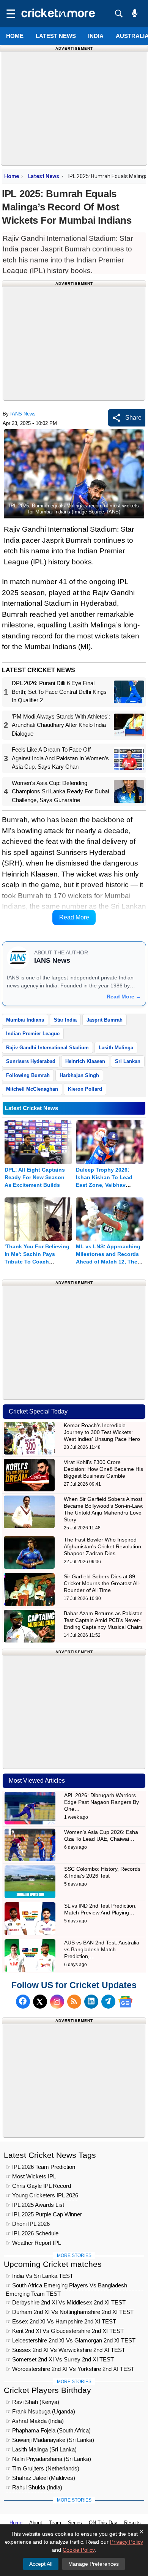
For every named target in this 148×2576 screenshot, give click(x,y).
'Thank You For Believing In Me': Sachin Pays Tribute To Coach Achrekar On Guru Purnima (37, 1262)
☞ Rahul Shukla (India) (34, 2487)
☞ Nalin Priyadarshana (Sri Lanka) (48, 2459)
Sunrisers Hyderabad (31, 1061)
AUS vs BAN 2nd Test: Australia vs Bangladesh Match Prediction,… (102, 1949)
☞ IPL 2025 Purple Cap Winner (44, 2214)
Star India (65, 1020)
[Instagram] (57, 2002)
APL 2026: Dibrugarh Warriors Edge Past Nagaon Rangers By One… (102, 1802)
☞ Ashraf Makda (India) (35, 2421)
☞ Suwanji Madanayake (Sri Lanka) (50, 2440)
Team (55, 2523)
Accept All (41, 2564)
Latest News (44, 176)
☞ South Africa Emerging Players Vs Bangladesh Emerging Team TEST (66, 2286)
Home (15, 36)
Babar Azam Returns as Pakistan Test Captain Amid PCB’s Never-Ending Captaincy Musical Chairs (103, 1620)
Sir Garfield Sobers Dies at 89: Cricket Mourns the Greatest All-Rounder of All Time (102, 1583)
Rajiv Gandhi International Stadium (47, 1048)
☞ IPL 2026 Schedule (32, 2233)
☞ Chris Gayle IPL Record (38, 2186)
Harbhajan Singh (79, 1075)
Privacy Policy (127, 2542)
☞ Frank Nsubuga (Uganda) (40, 2411)
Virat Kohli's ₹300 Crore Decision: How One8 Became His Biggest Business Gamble (103, 1469)
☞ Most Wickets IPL (31, 2176)
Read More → (124, 997)
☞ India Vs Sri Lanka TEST (39, 2276)
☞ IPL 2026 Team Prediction (40, 2167)
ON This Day (103, 2523)
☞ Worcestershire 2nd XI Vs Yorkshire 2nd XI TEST (70, 2369)
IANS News (23, 414)
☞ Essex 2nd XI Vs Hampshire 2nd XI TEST (61, 2321)
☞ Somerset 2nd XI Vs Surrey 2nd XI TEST (60, 2359)
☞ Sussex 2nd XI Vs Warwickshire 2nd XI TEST (65, 2350)
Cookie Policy (79, 2550)
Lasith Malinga (116, 1048)
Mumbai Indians (25, 1020)
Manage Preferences (94, 2564)
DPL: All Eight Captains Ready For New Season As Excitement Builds (35, 1177)
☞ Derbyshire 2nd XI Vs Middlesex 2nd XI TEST (66, 2302)
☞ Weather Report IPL (33, 2243)
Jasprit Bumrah (105, 1020)
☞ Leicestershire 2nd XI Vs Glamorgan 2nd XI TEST (71, 2340)
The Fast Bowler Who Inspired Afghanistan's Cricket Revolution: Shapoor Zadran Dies (103, 1546)
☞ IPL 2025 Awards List (35, 2205)
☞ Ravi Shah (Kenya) (32, 2402)
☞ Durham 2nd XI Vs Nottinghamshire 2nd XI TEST (70, 2312)
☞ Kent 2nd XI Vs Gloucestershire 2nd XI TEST (65, 2331)
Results (132, 2523)
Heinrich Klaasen (85, 1061)
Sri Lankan (128, 1061)
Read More (74, 917)
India (96, 36)
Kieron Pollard (85, 1089)
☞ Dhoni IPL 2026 (28, 2224)
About (36, 2523)
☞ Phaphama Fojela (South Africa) (48, 2430)
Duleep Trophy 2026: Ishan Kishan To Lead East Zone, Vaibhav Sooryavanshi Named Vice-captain (104, 1185)
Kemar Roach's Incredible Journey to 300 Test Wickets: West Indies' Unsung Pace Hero (102, 1432)
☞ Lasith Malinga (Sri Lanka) (41, 2449)
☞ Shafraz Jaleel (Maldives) (40, 2478)
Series (75, 2523)
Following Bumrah (28, 1075)
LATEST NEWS (56, 36)
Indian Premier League (33, 1034)
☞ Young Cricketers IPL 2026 (42, 2195)
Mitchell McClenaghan (32, 1089)
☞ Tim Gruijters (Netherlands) (43, 2468)
